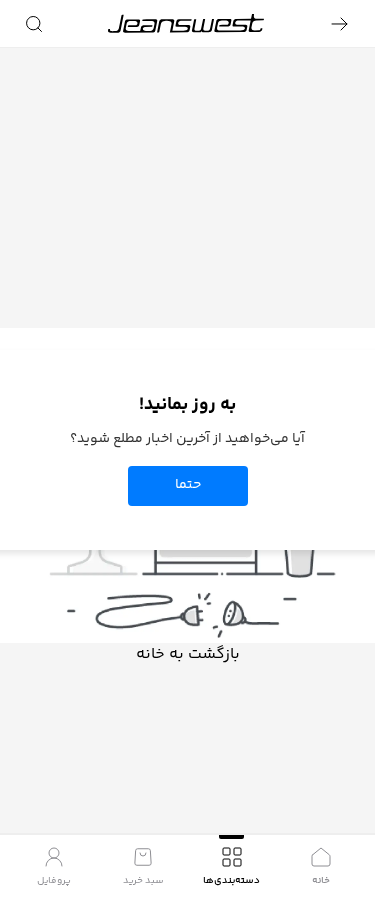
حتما (188, 485)
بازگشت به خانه (188, 655)
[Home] (186, 23)
